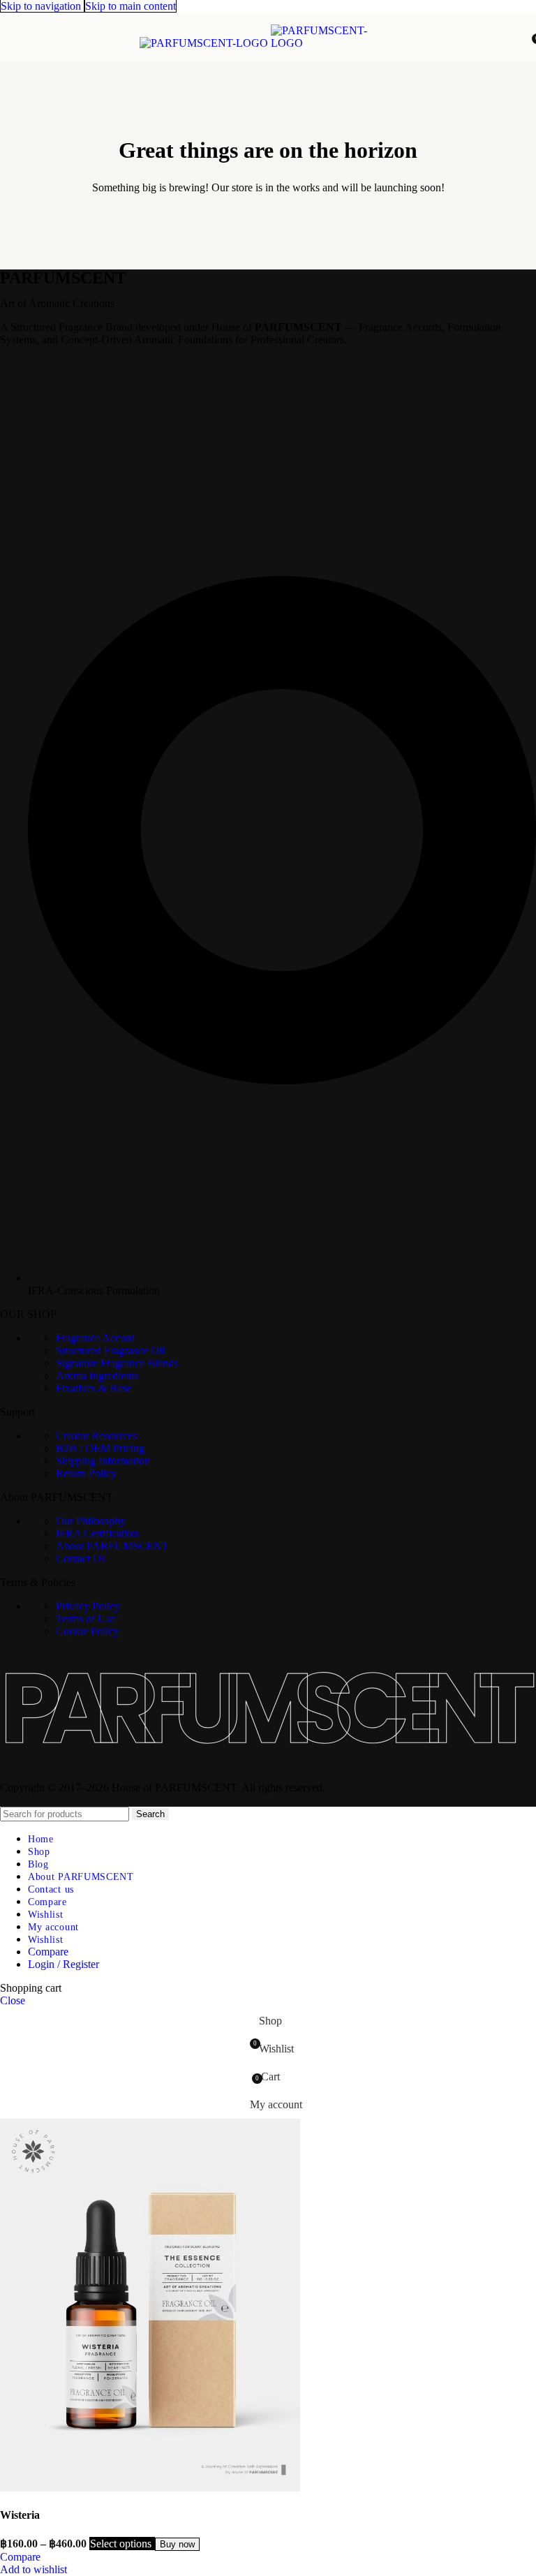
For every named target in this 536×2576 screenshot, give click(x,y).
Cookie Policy (87, 1631)
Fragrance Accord (95, 1338)
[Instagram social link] (61, 357)
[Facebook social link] (10, 357)
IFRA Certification (97, 1533)
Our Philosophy (91, 1521)
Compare (48, 1952)
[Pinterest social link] (86, 357)
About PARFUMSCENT (112, 1546)
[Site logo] (205, 43)
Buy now (177, 2544)
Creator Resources (96, 1436)
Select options (122, 2544)
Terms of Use (85, 1619)
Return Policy (86, 1473)
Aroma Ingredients (97, 1376)
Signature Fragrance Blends (117, 1363)
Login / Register (64, 1964)
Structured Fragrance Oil (110, 1350)
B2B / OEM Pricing (100, 1448)
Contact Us (81, 1559)
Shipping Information (103, 1461)
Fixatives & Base (94, 1388)
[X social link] (36, 357)
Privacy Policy (88, 1606)
